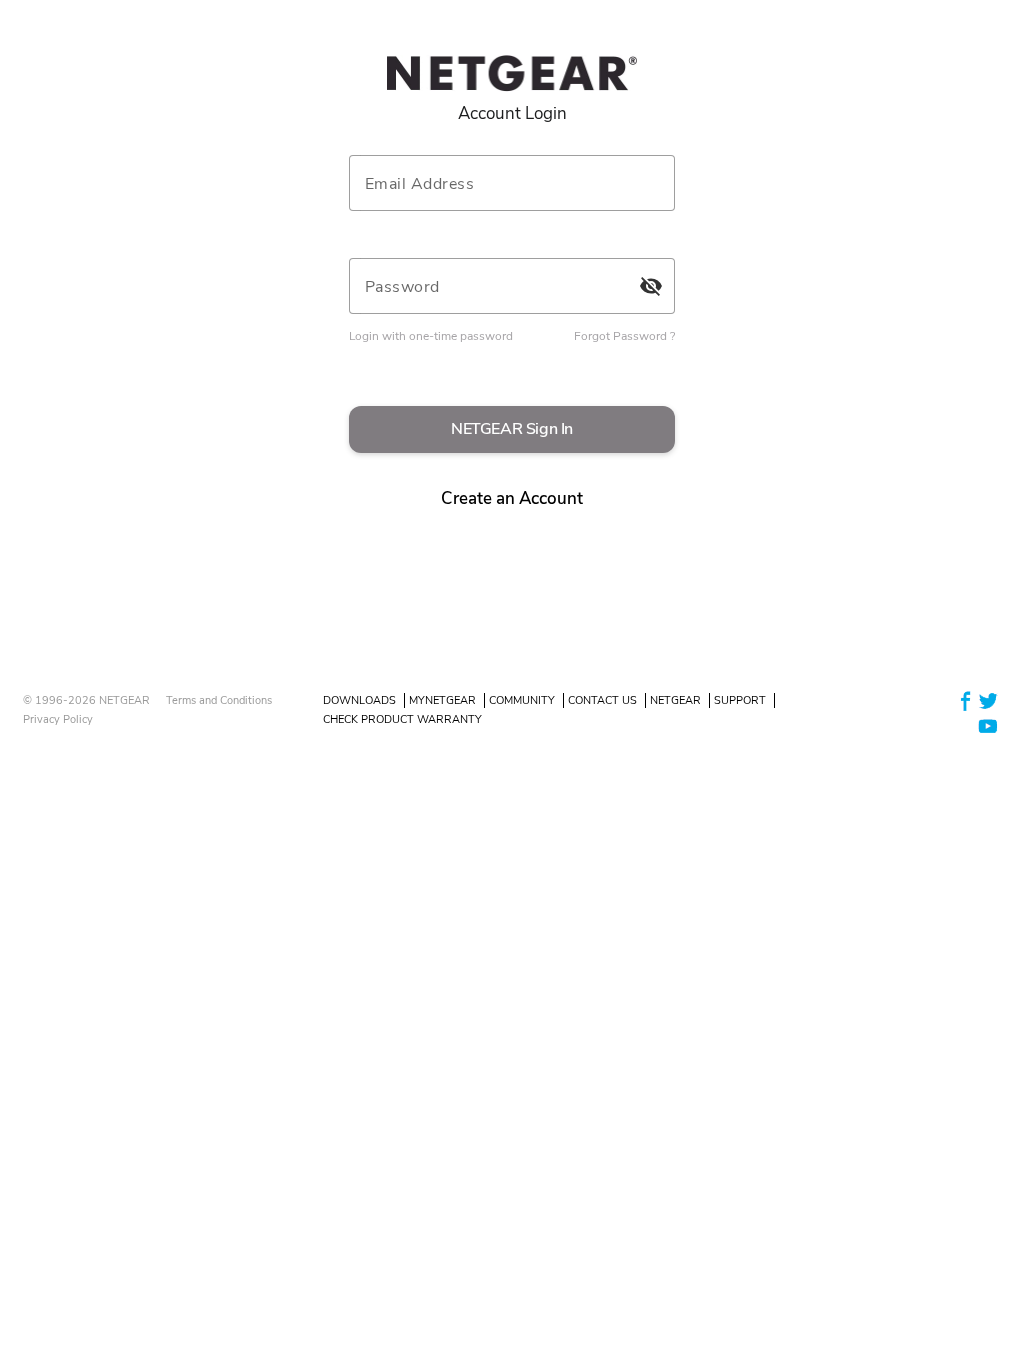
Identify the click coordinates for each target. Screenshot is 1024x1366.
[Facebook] (966, 699)
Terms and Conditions (219, 700)
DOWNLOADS (359, 700)
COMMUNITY (522, 700)
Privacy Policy (58, 719)
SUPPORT (740, 700)
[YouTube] (988, 725)
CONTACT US (602, 700)
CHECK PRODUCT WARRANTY (402, 719)
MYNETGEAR (442, 700)
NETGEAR (675, 700)
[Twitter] (988, 699)
